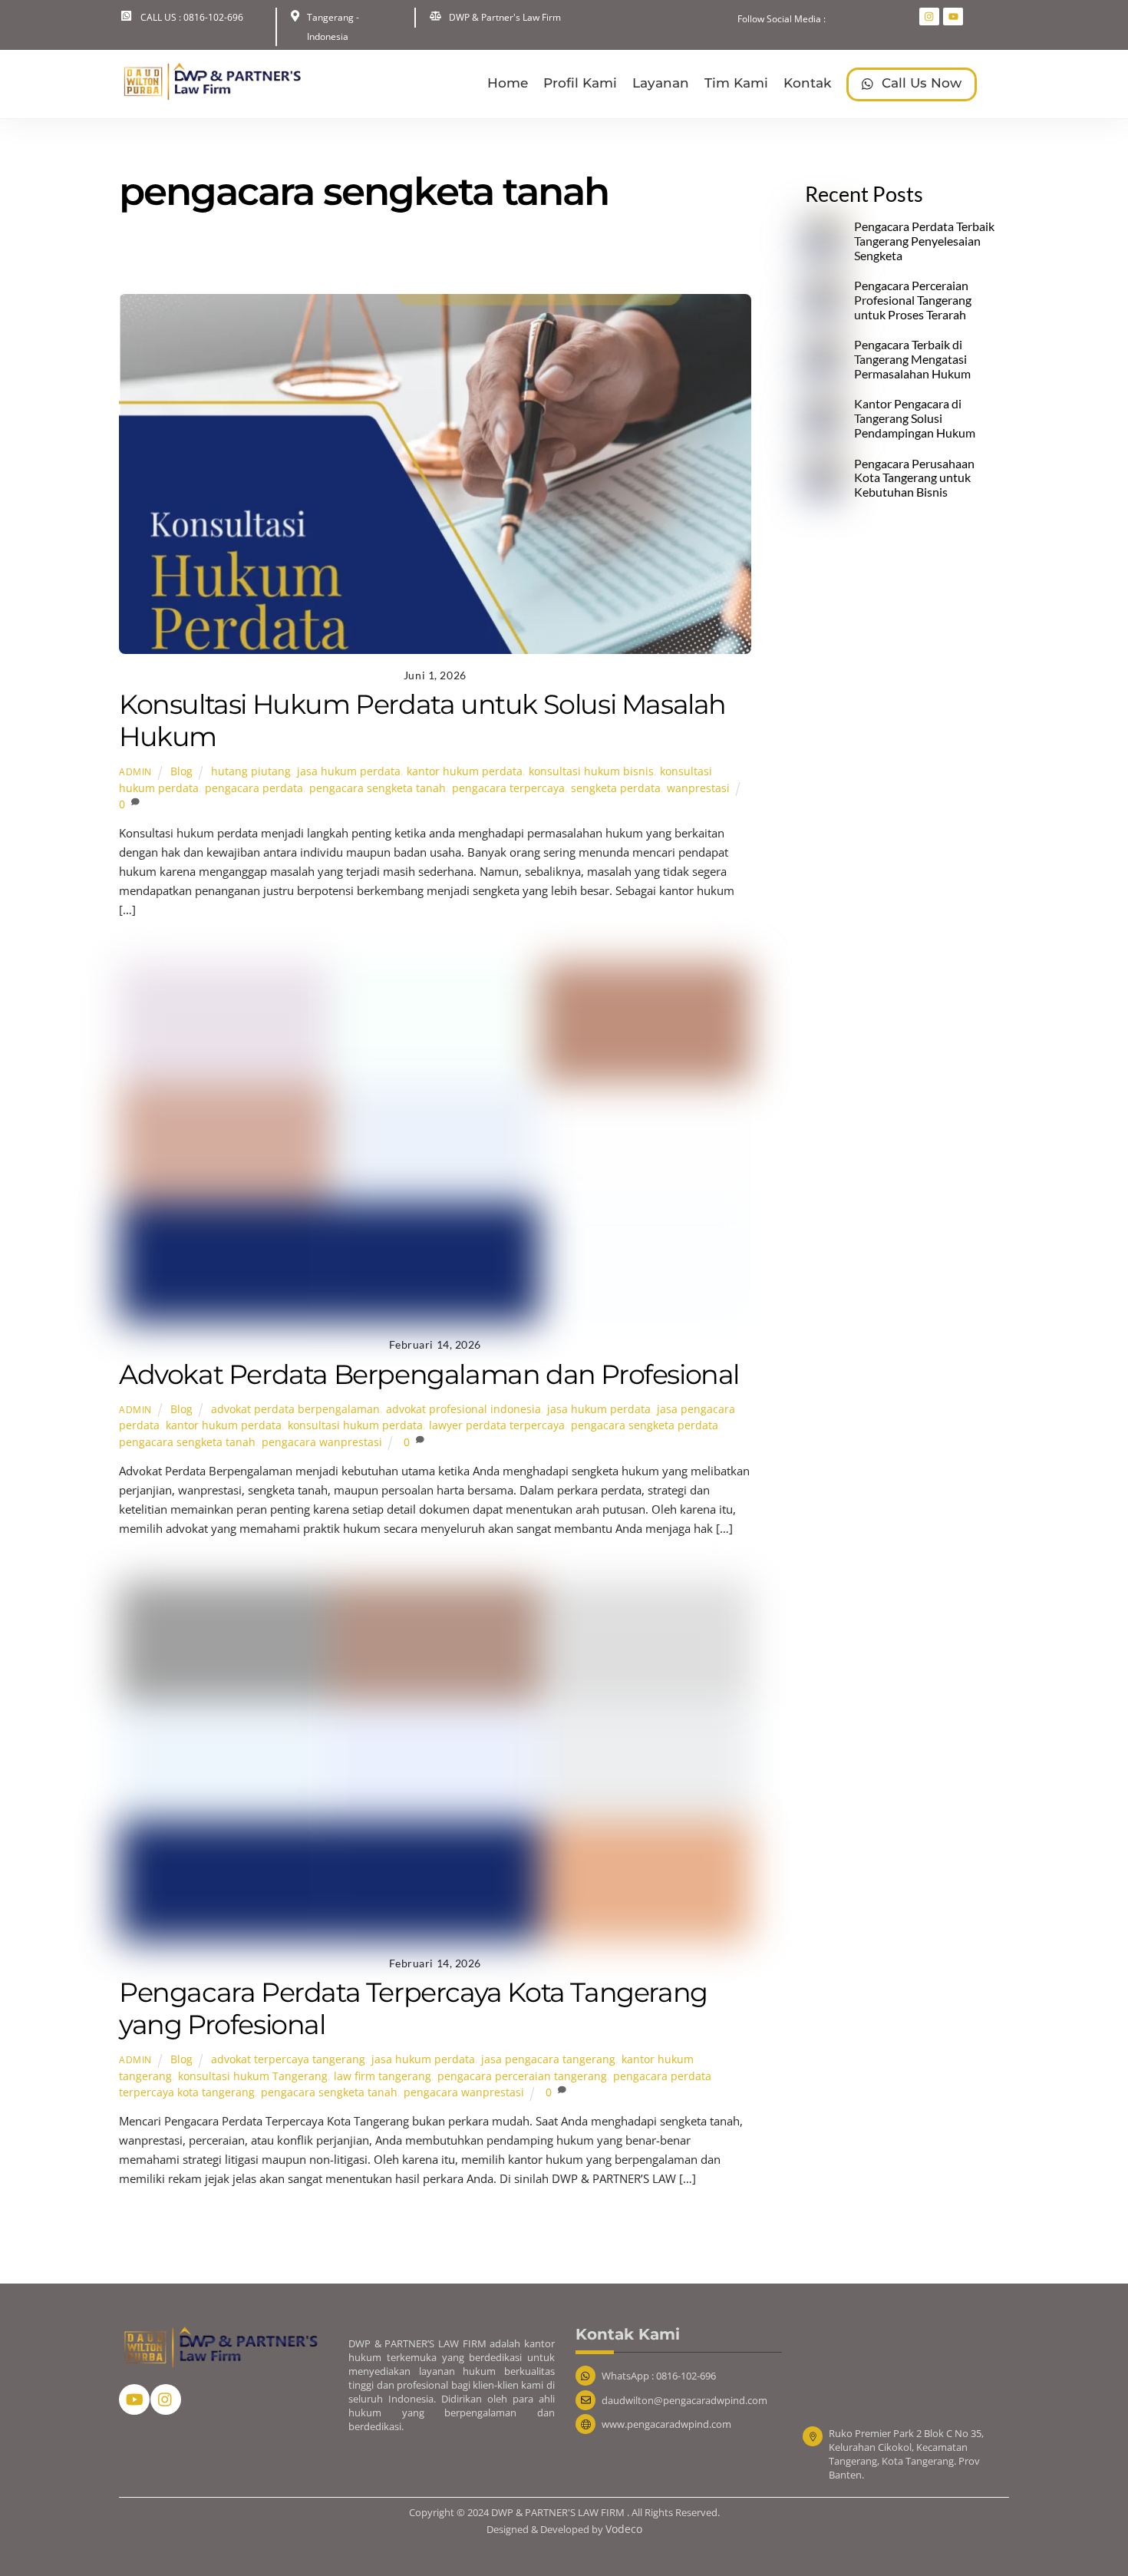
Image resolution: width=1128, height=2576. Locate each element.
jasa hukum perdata (349, 771)
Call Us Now (920, 83)
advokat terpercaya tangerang (288, 2059)
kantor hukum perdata (465, 771)
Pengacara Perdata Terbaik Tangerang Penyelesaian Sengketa (924, 241)
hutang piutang (251, 771)
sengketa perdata (616, 788)
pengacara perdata (254, 788)
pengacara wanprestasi (322, 1442)
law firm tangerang (383, 2076)
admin (135, 772)
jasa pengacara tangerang (548, 2059)
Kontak (807, 83)
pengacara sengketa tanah (378, 788)
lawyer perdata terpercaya (497, 1425)
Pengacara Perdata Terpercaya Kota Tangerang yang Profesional (413, 2008)
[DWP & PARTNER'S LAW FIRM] (211, 94)
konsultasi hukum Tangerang (253, 2076)
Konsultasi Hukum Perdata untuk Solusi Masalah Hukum (422, 720)
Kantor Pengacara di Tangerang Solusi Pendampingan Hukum (915, 418)
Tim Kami (736, 83)
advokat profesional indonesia (463, 1409)
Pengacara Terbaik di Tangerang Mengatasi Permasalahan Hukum (912, 359)
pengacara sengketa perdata (645, 1425)
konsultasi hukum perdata (355, 1425)
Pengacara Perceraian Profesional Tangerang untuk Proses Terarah (913, 300)
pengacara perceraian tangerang (522, 2076)
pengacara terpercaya (508, 788)
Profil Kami (580, 83)
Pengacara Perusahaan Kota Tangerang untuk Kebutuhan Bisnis (914, 478)
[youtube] (134, 2398)
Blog (421, 261)
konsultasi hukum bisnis (591, 771)
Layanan (661, 83)
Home (508, 83)
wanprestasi (698, 788)
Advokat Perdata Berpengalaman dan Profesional (429, 1374)
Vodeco (624, 2529)
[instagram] (166, 2398)
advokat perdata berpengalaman (295, 1409)
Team (466, 261)
